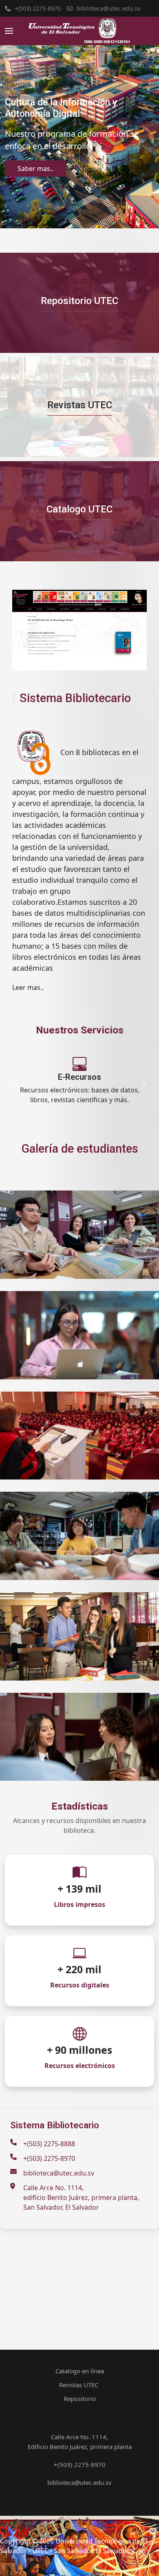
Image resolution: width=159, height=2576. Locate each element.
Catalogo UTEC (79, 509)
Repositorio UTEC (79, 301)
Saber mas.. (35, 169)
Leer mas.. (28, 987)
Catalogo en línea (80, 2371)
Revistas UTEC (80, 405)
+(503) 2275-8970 (38, 8)
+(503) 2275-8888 (49, 2144)
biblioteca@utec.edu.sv (108, 8)
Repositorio (80, 2399)
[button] (9, 31)
